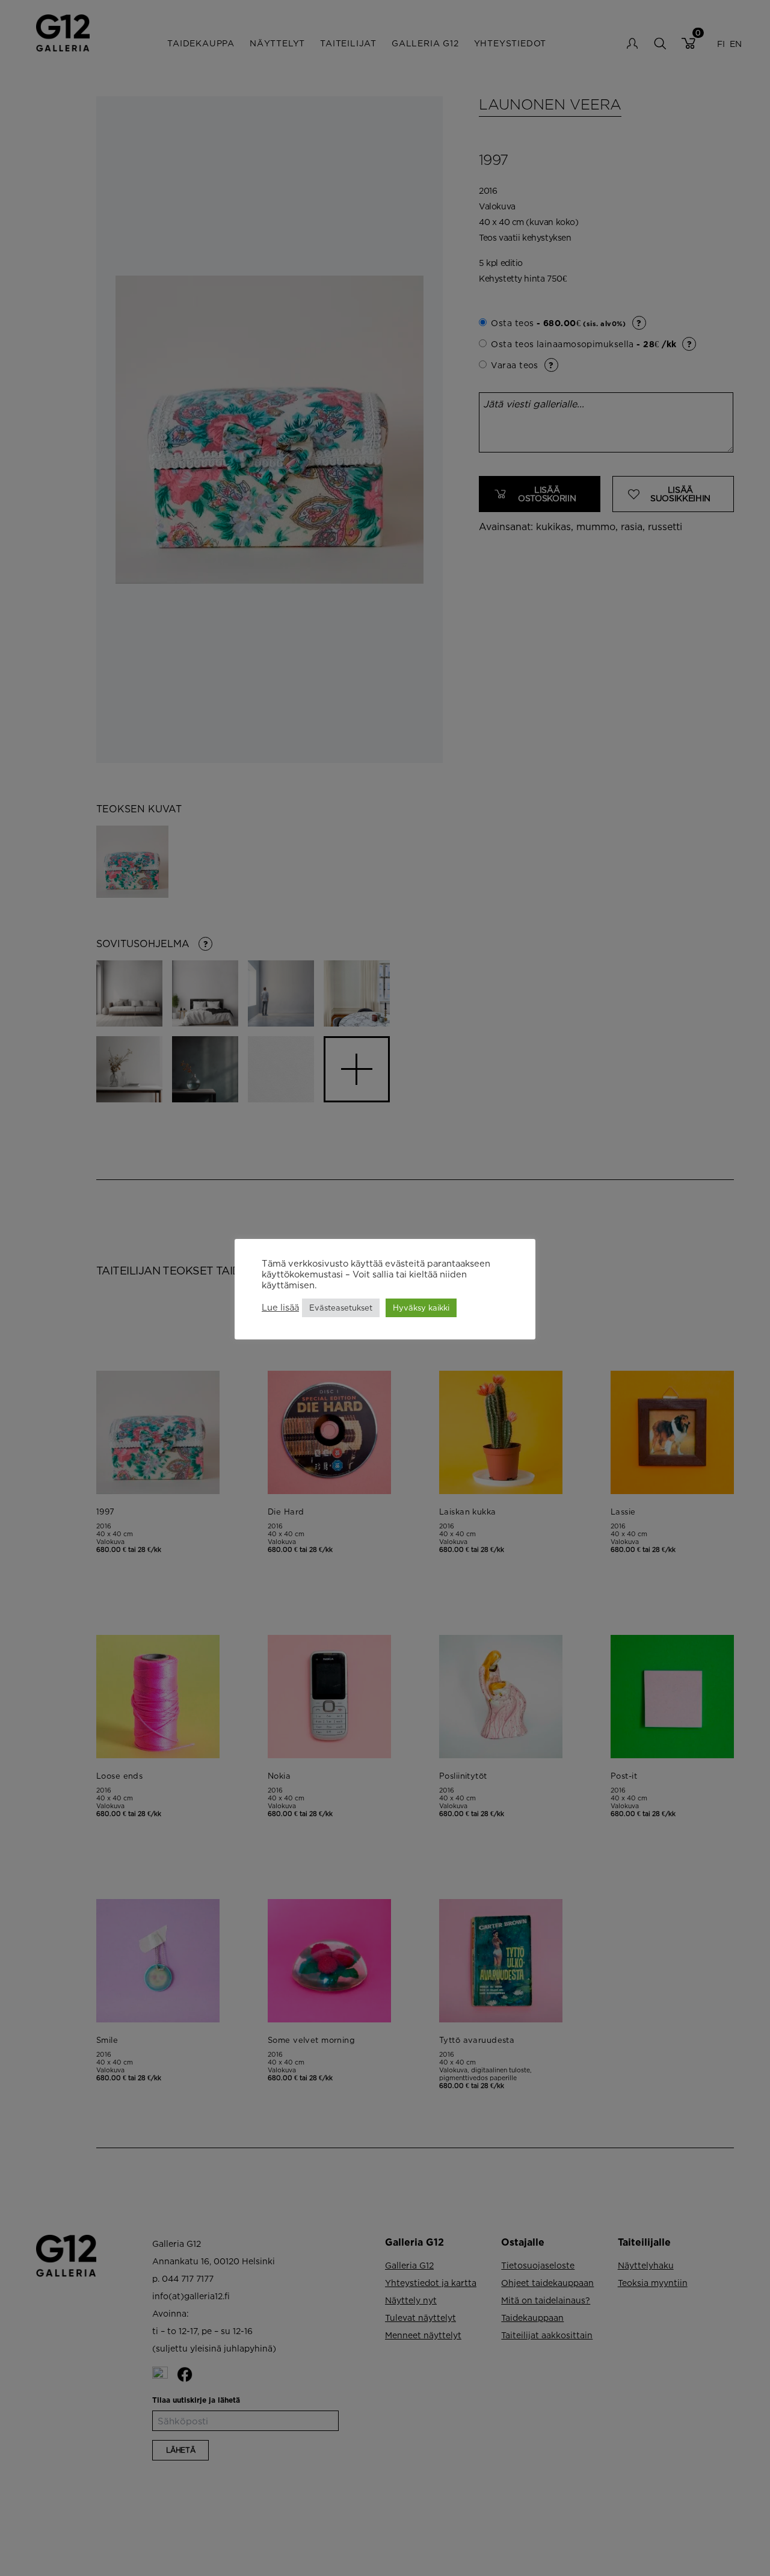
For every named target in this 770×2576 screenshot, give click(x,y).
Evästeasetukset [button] (341, 1308)
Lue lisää (280, 1308)
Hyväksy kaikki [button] (421, 1308)
